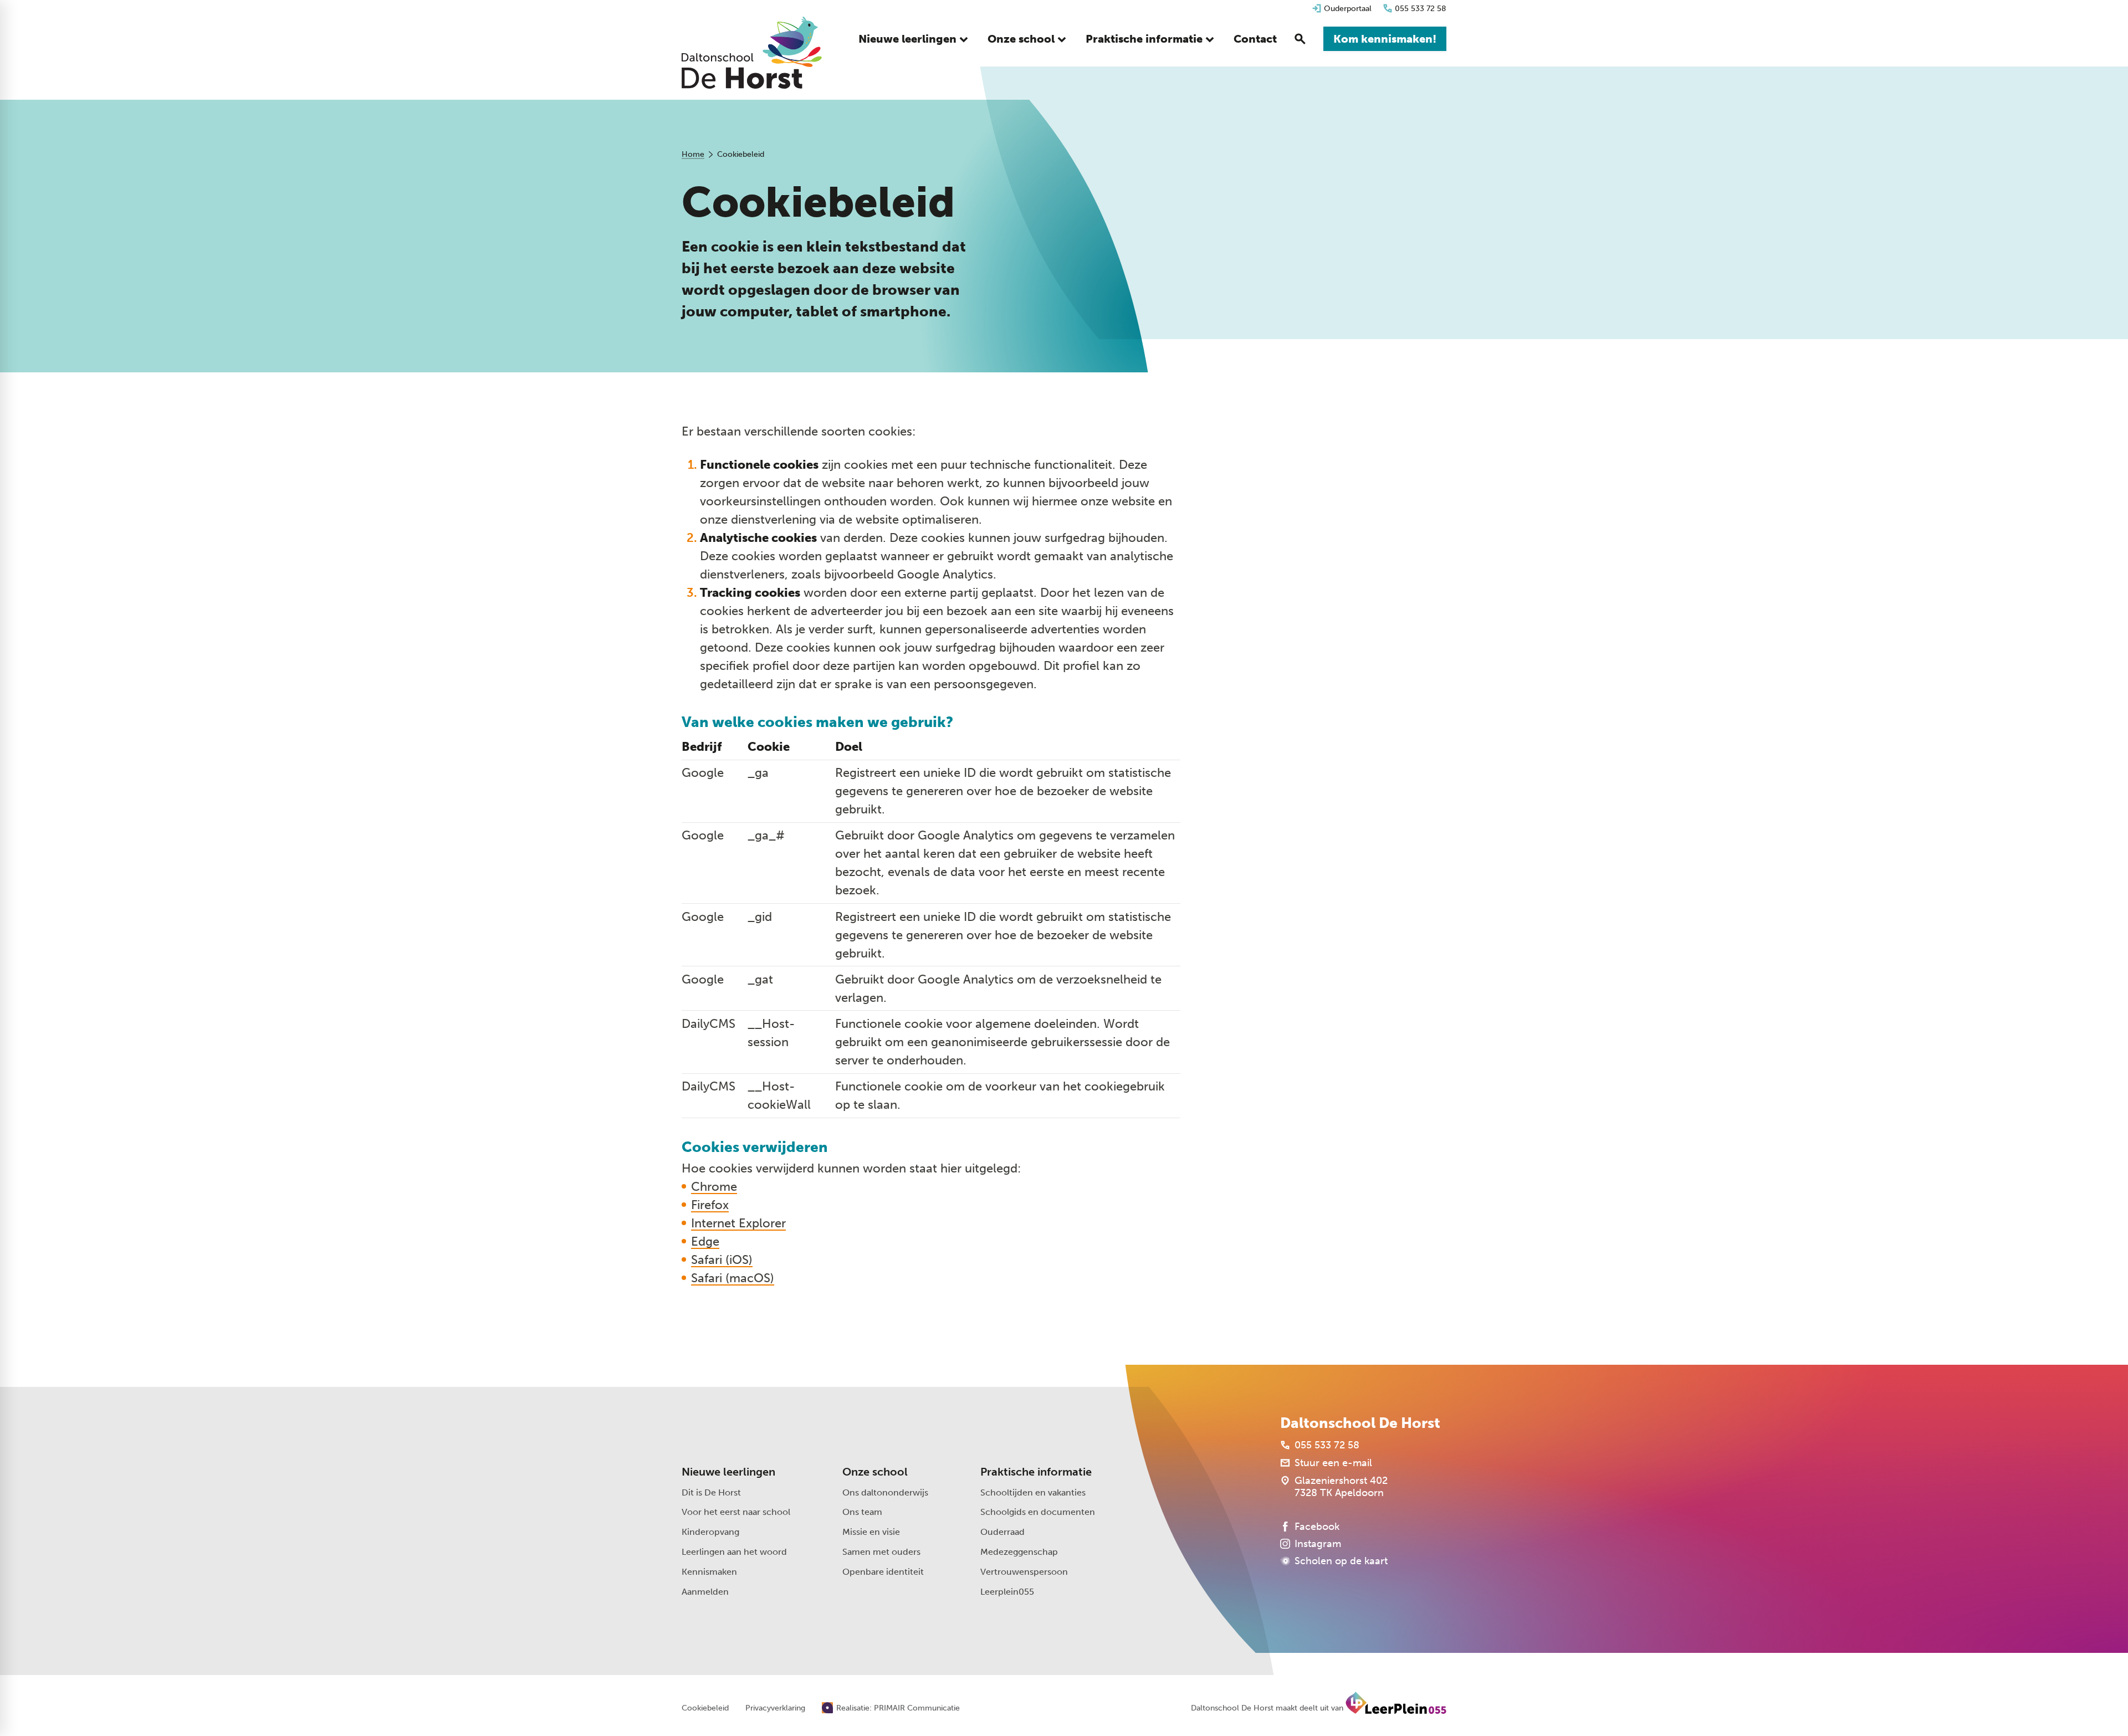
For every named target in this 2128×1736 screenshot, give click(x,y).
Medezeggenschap (1019, 1552)
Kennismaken (709, 1572)
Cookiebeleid (705, 1708)
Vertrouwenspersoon (1024, 1572)
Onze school (875, 1472)
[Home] (752, 53)
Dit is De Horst (711, 1492)
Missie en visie (871, 1532)
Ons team (862, 1512)
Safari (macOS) (733, 1278)
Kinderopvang (710, 1532)
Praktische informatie (1036, 1472)
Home (693, 154)
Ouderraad (1002, 1532)
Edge (705, 1241)
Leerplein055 (1007, 1592)
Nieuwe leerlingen (728, 1472)
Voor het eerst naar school (736, 1512)
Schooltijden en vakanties (1033, 1492)
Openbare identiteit (883, 1572)
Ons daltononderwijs (885, 1492)
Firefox (710, 1205)
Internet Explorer (738, 1223)
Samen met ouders (881, 1552)
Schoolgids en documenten (1038, 1512)
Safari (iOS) (722, 1260)
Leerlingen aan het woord (734, 1552)
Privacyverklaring (775, 1708)
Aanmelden (705, 1592)
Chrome (714, 1187)
